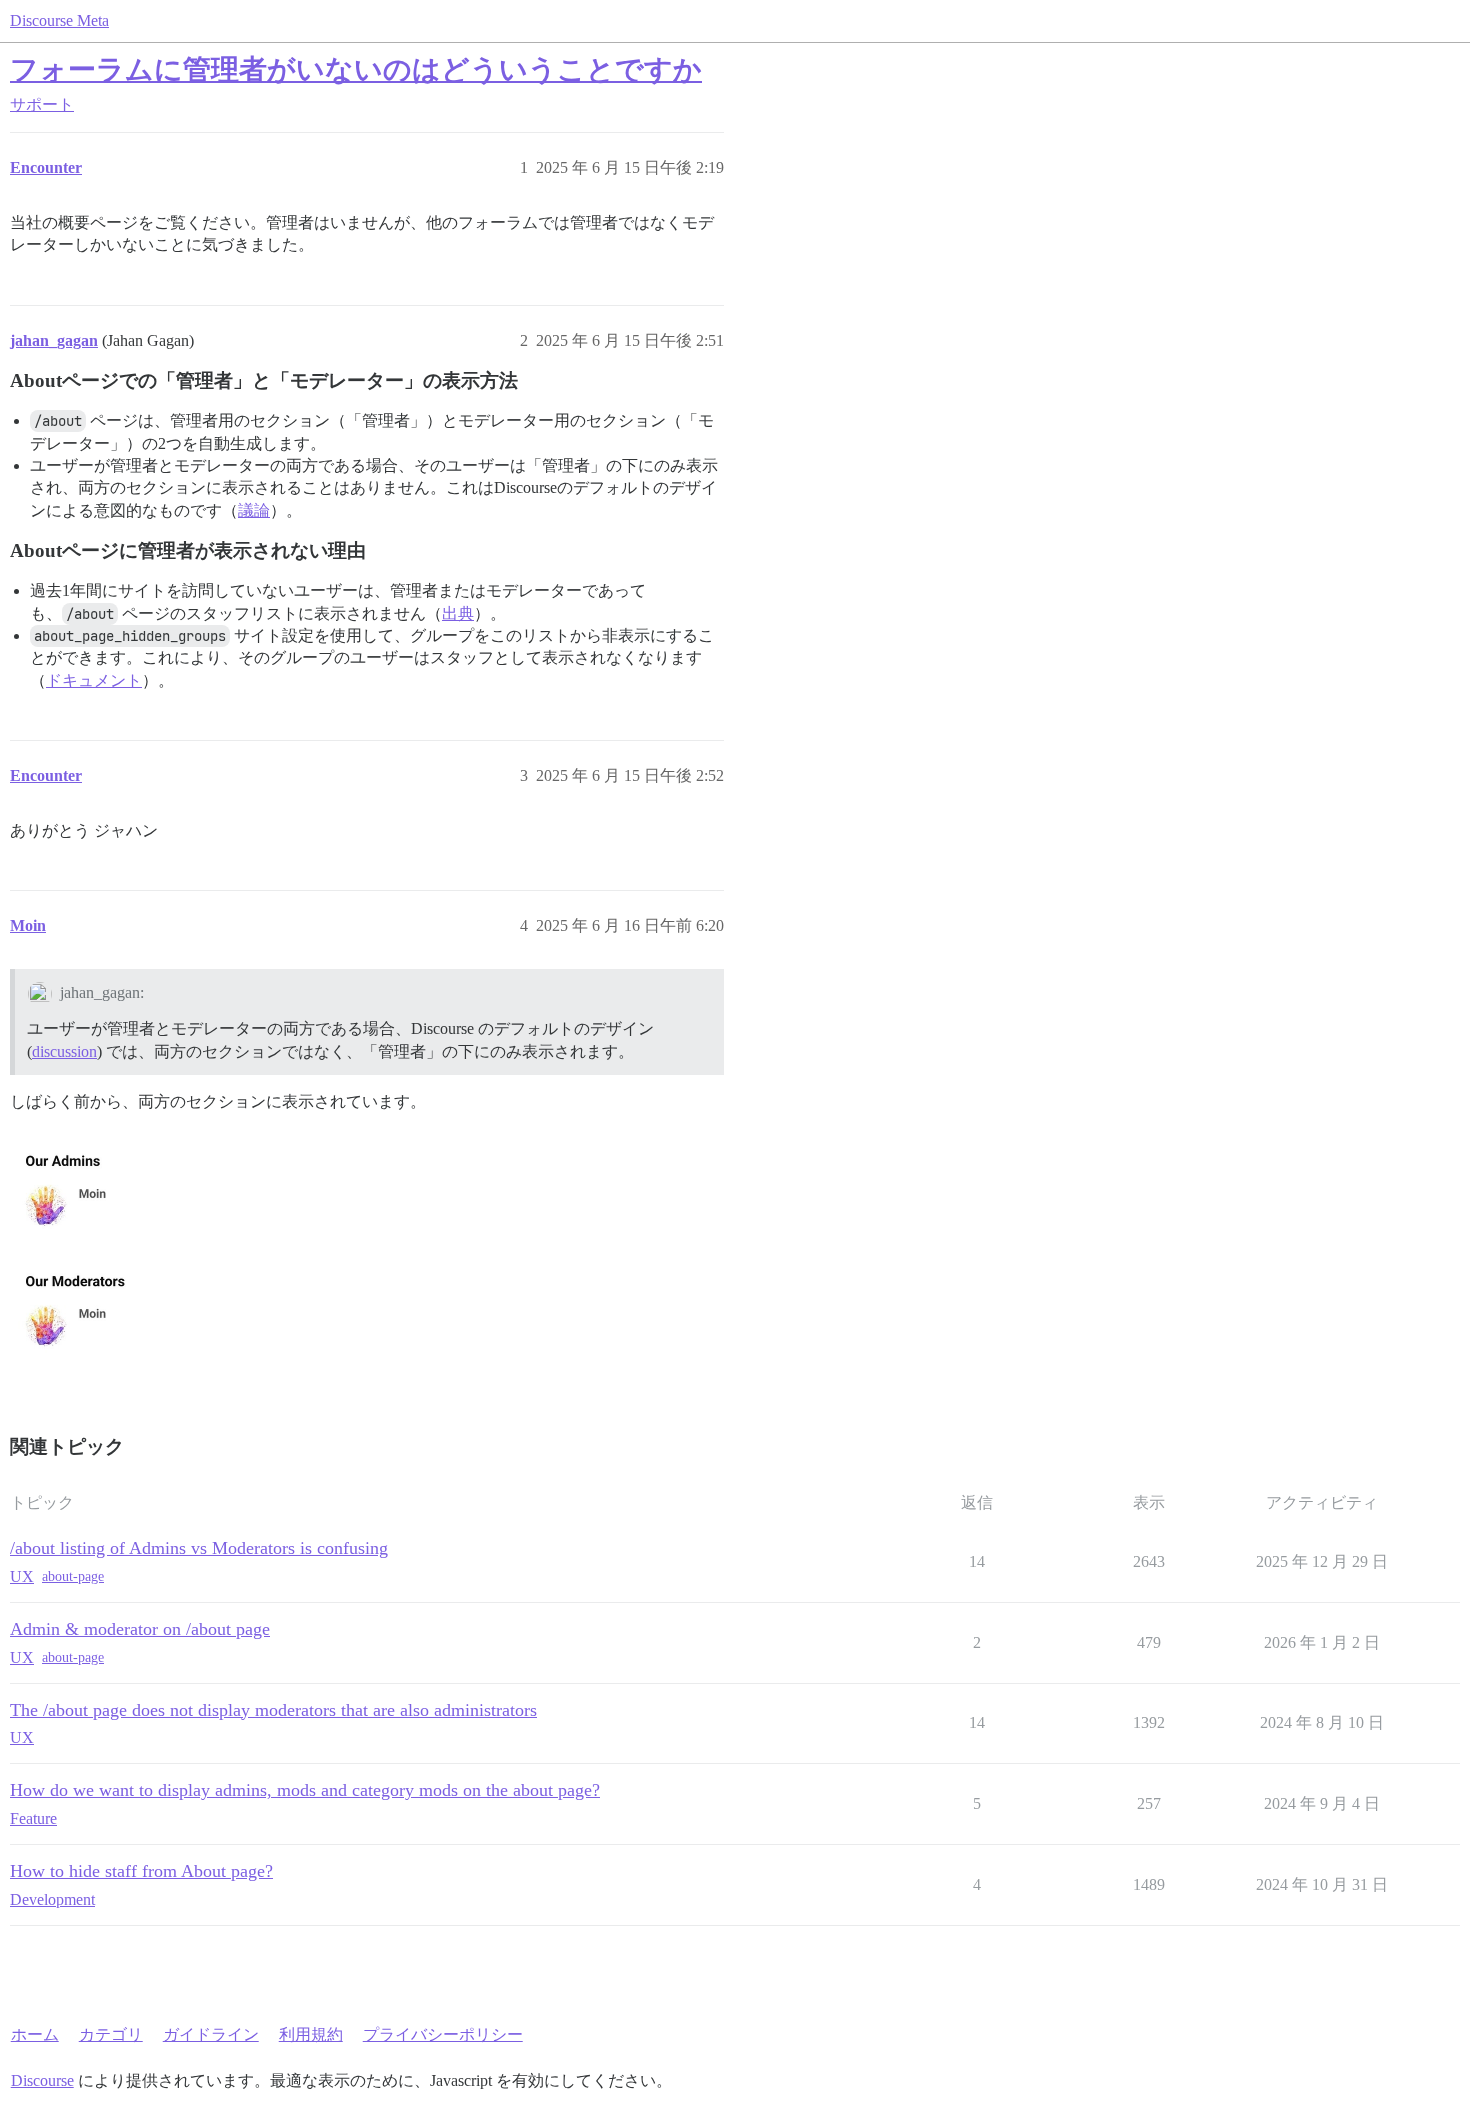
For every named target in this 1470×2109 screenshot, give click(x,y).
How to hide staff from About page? (141, 1871)
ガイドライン (211, 2034)
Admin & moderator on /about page (140, 1629)
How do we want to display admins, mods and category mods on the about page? (305, 1790)
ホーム (35, 2034)
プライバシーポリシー (443, 2034)
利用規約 (311, 2034)
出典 (458, 613)
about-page (73, 1576)
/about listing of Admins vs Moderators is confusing (199, 1548)
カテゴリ (111, 2034)
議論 (254, 510)
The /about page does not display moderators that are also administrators (273, 1710)
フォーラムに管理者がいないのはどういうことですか (356, 69)
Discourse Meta (59, 20)
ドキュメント (94, 680)
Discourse (42, 2080)
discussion (64, 1051)
